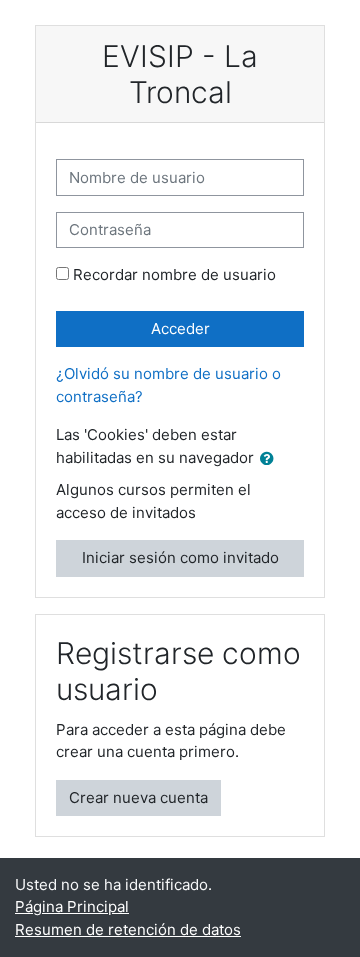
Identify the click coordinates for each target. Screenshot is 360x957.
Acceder (180, 328)
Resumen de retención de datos (128, 929)
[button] (271, 459)
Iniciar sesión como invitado (180, 557)
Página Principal (72, 906)
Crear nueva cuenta (138, 797)
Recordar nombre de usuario (174, 274)
